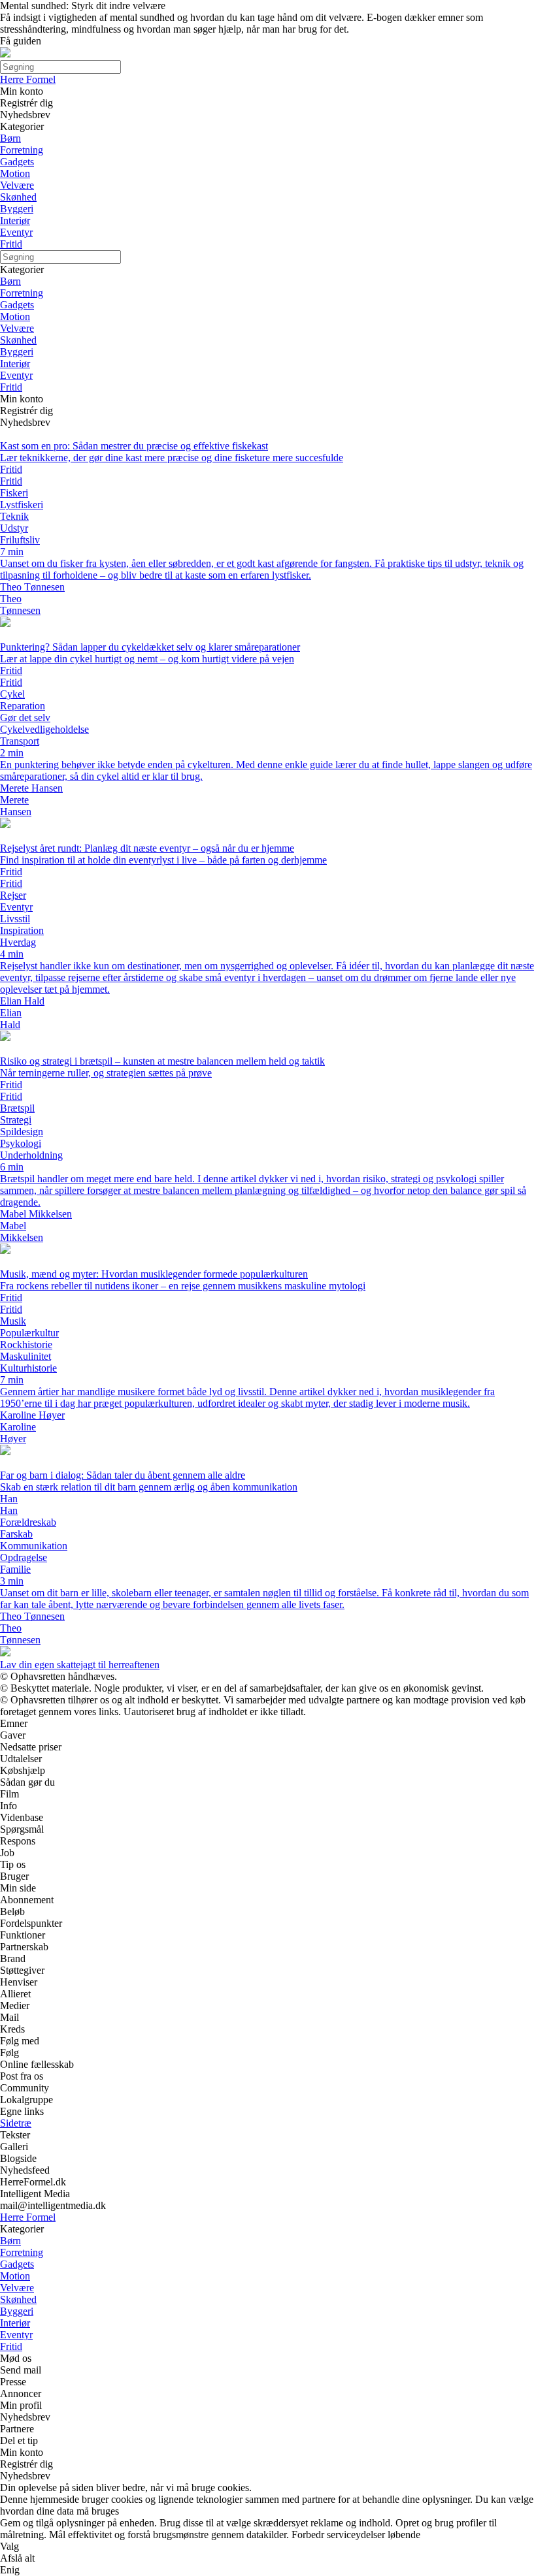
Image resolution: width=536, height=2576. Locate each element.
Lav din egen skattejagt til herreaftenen (80, 1665)
